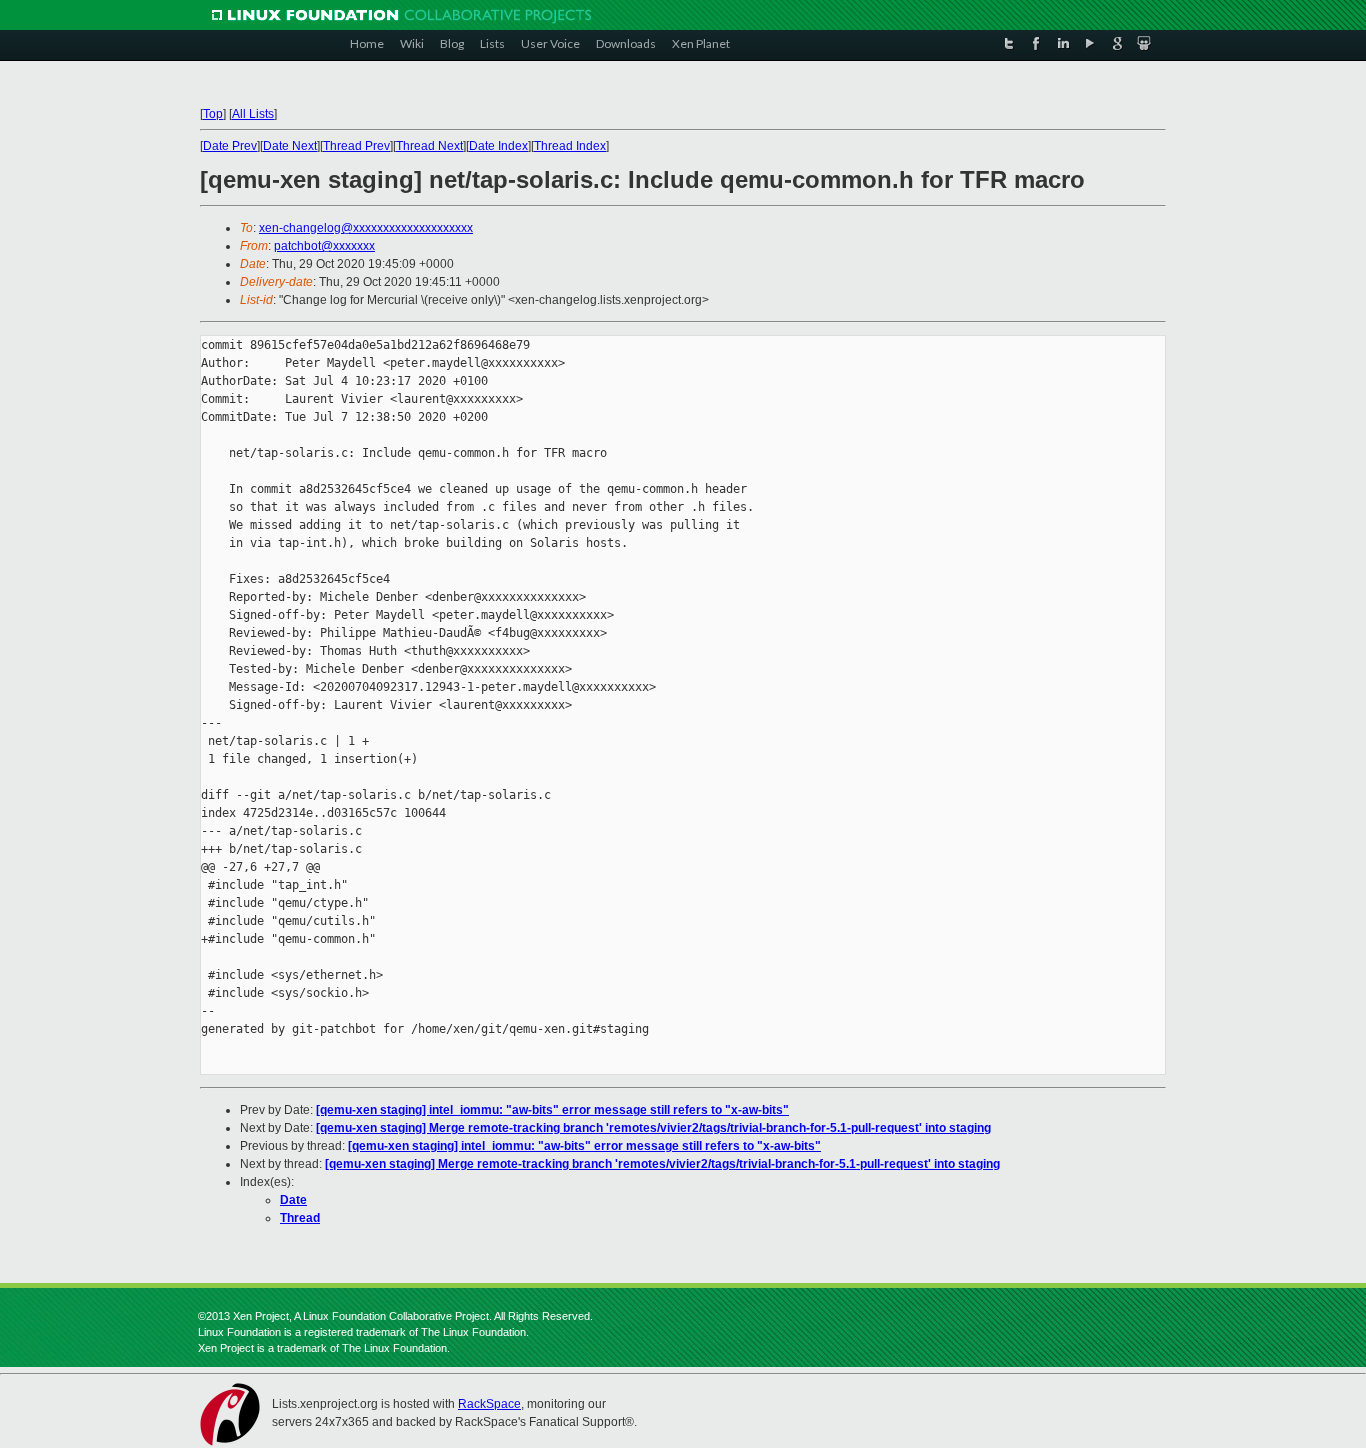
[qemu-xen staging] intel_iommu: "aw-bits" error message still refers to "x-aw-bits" (552, 1110)
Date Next (290, 146)
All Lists (253, 114)
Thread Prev (356, 146)
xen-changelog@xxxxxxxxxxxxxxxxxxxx (366, 228)
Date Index (498, 146)
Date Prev (230, 146)
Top (213, 114)
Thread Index (570, 146)
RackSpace (489, 1404)
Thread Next (429, 146)
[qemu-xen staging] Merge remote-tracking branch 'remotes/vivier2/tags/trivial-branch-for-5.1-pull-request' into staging (653, 1128)
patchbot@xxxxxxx (324, 246)
